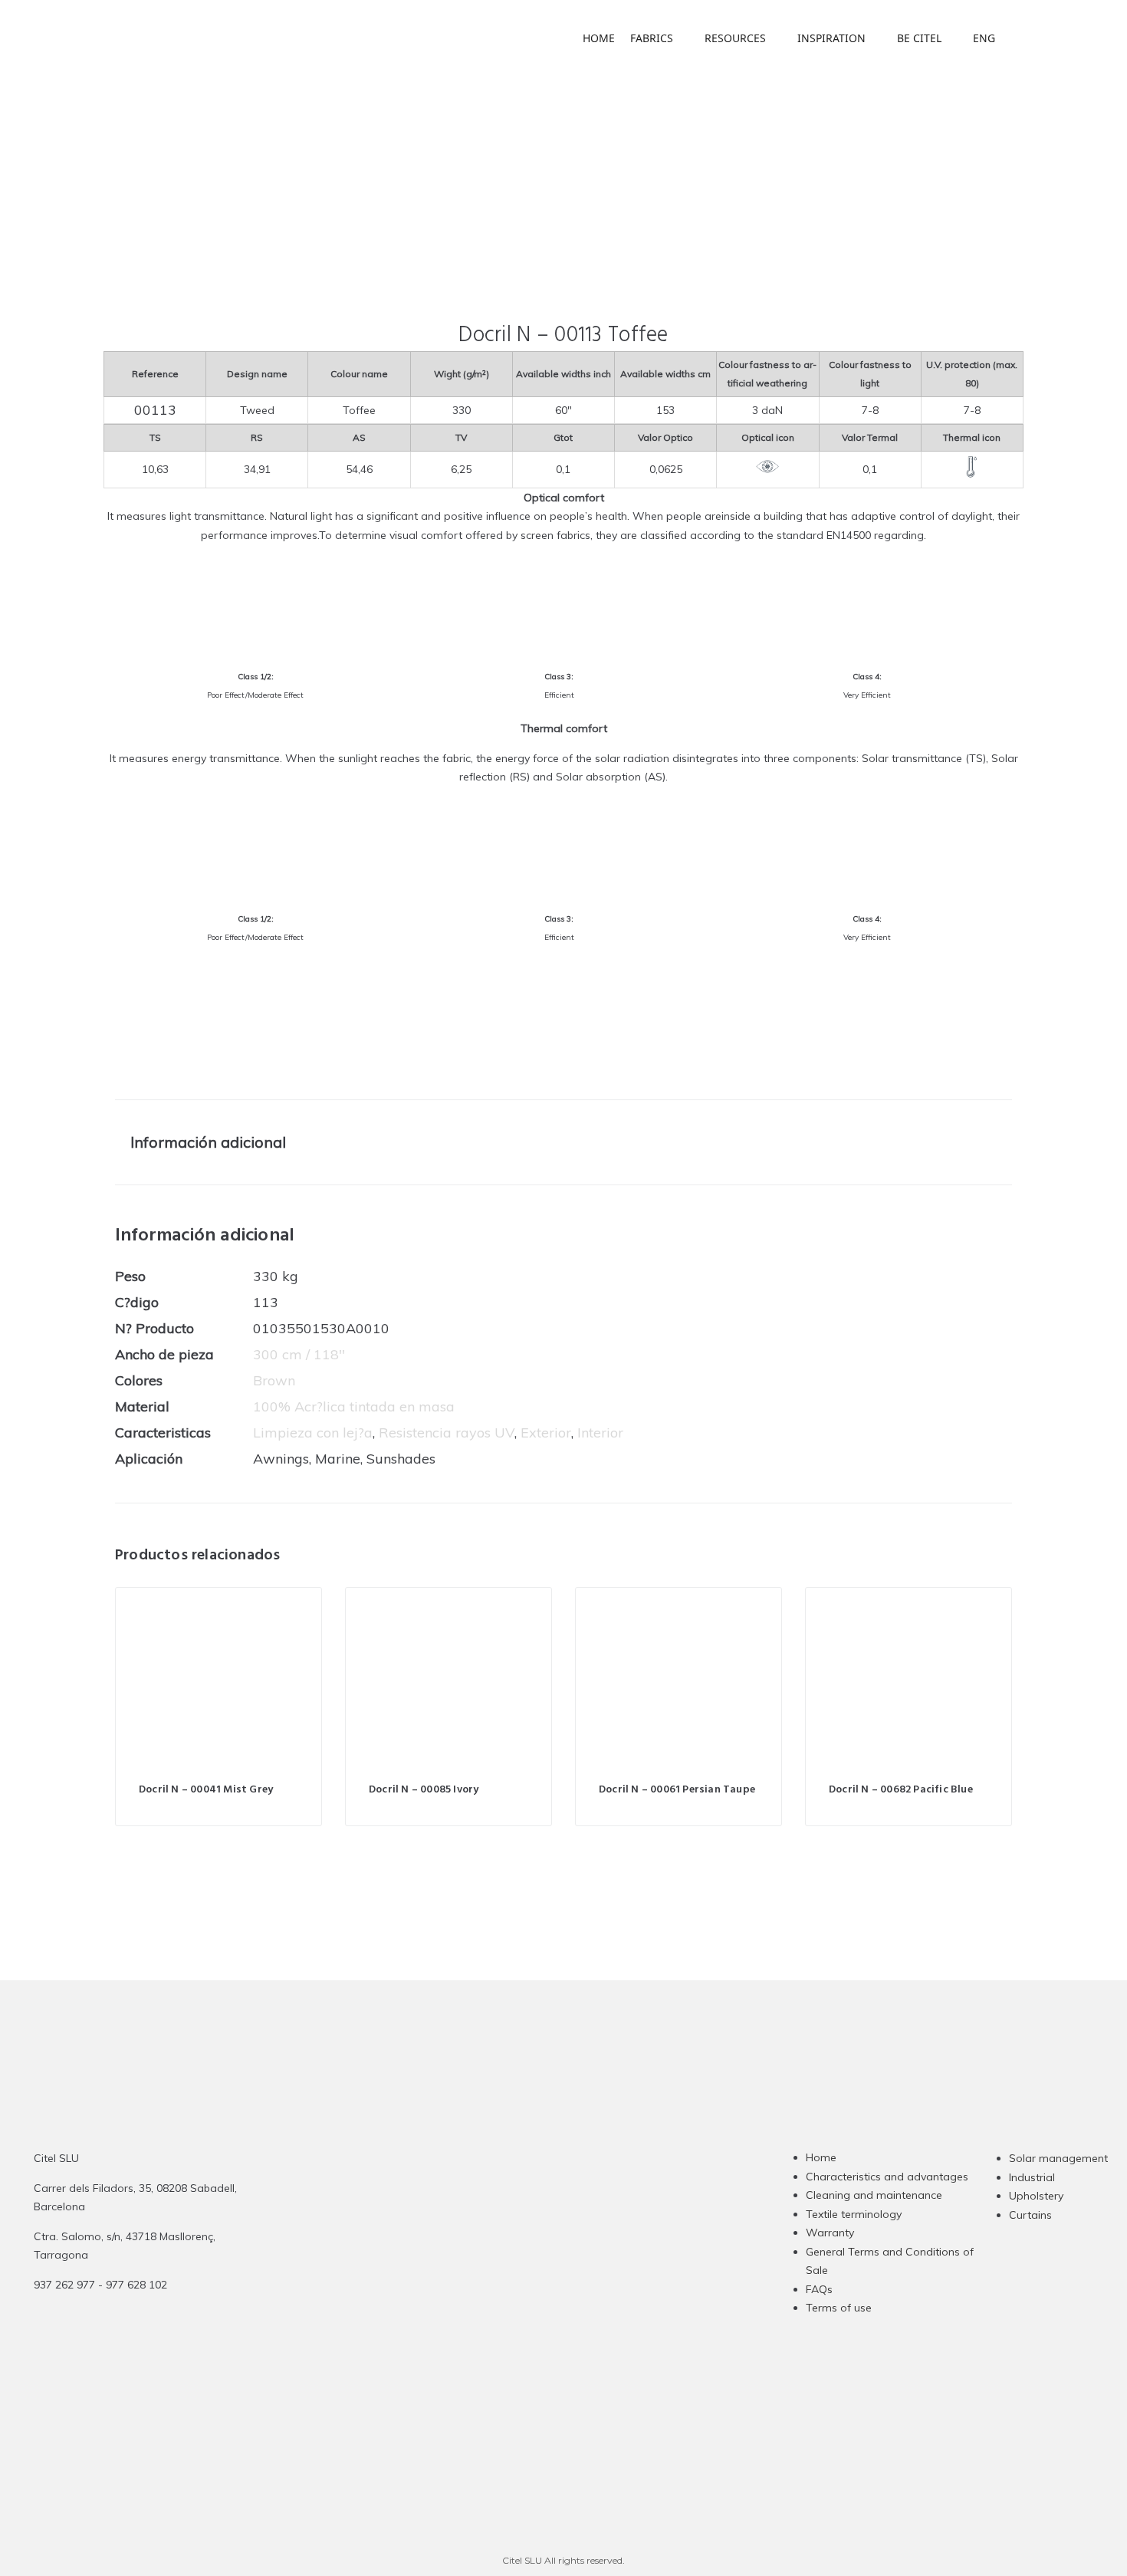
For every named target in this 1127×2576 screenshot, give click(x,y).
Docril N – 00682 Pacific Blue (901, 1790)
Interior (600, 1433)
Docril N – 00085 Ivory (424, 1790)
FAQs (819, 2289)
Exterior (546, 1433)
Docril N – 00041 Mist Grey (206, 1790)
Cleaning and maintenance (874, 2195)
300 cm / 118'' (299, 1354)
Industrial (1032, 2177)
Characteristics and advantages (887, 2177)
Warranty (830, 2233)
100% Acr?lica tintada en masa (354, 1406)
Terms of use (839, 2308)
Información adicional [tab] (208, 1142)
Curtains (1030, 2215)
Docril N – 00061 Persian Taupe (677, 1790)
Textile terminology (854, 2214)
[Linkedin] (558, 2261)
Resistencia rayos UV (447, 1433)
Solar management (1058, 2158)
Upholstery (1036, 2196)
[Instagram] (498, 2261)
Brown (274, 1380)
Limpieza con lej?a (313, 1433)
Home (821, 2157)
